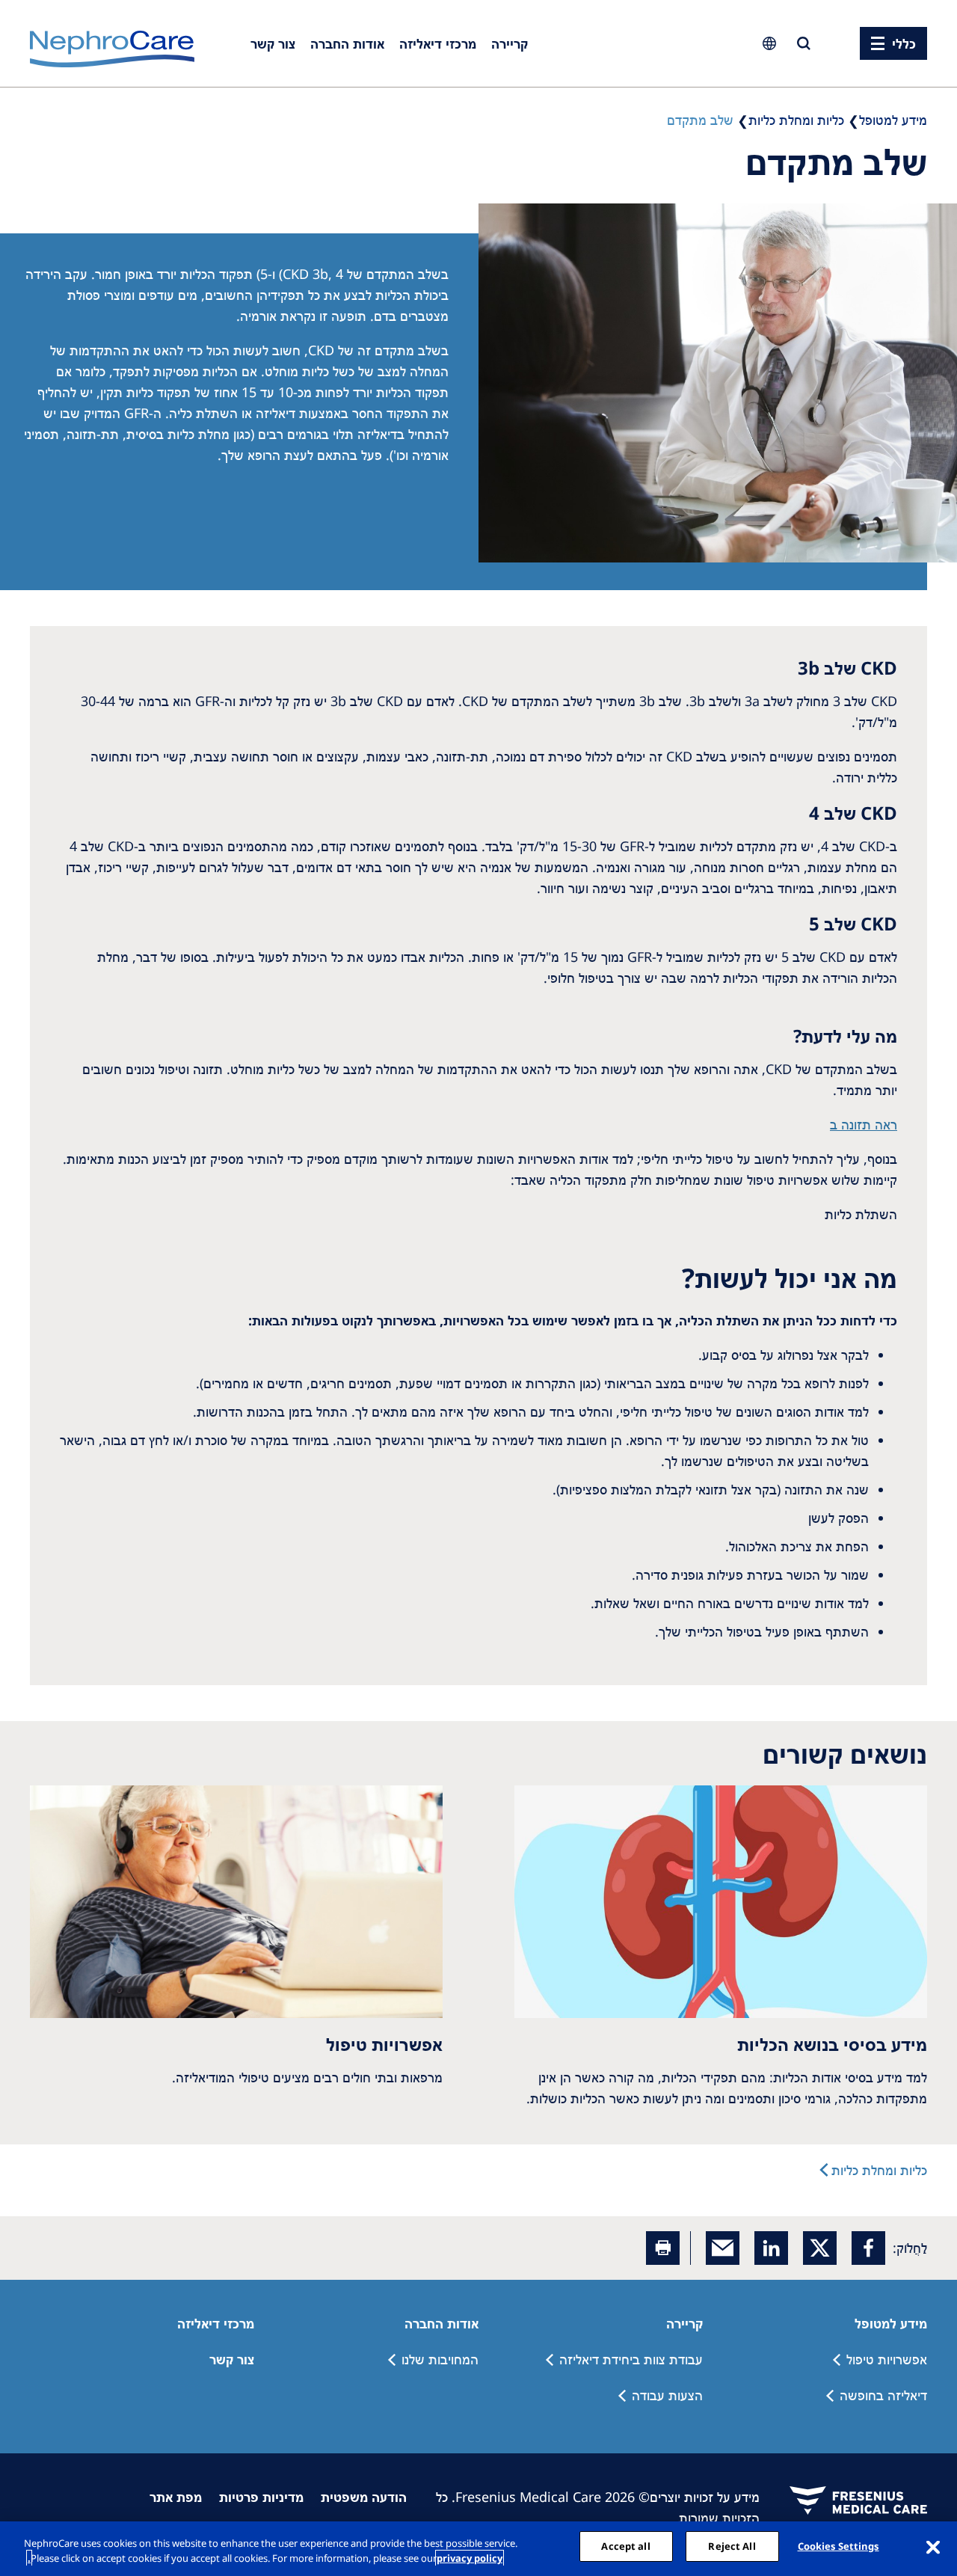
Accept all (625, 2546)
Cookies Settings (838, 2546)
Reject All (732, 2546)
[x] (820, 2248)
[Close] (933, 2547)
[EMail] (723, 2248)
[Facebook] (868, 2248)
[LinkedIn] (771, 2248)
